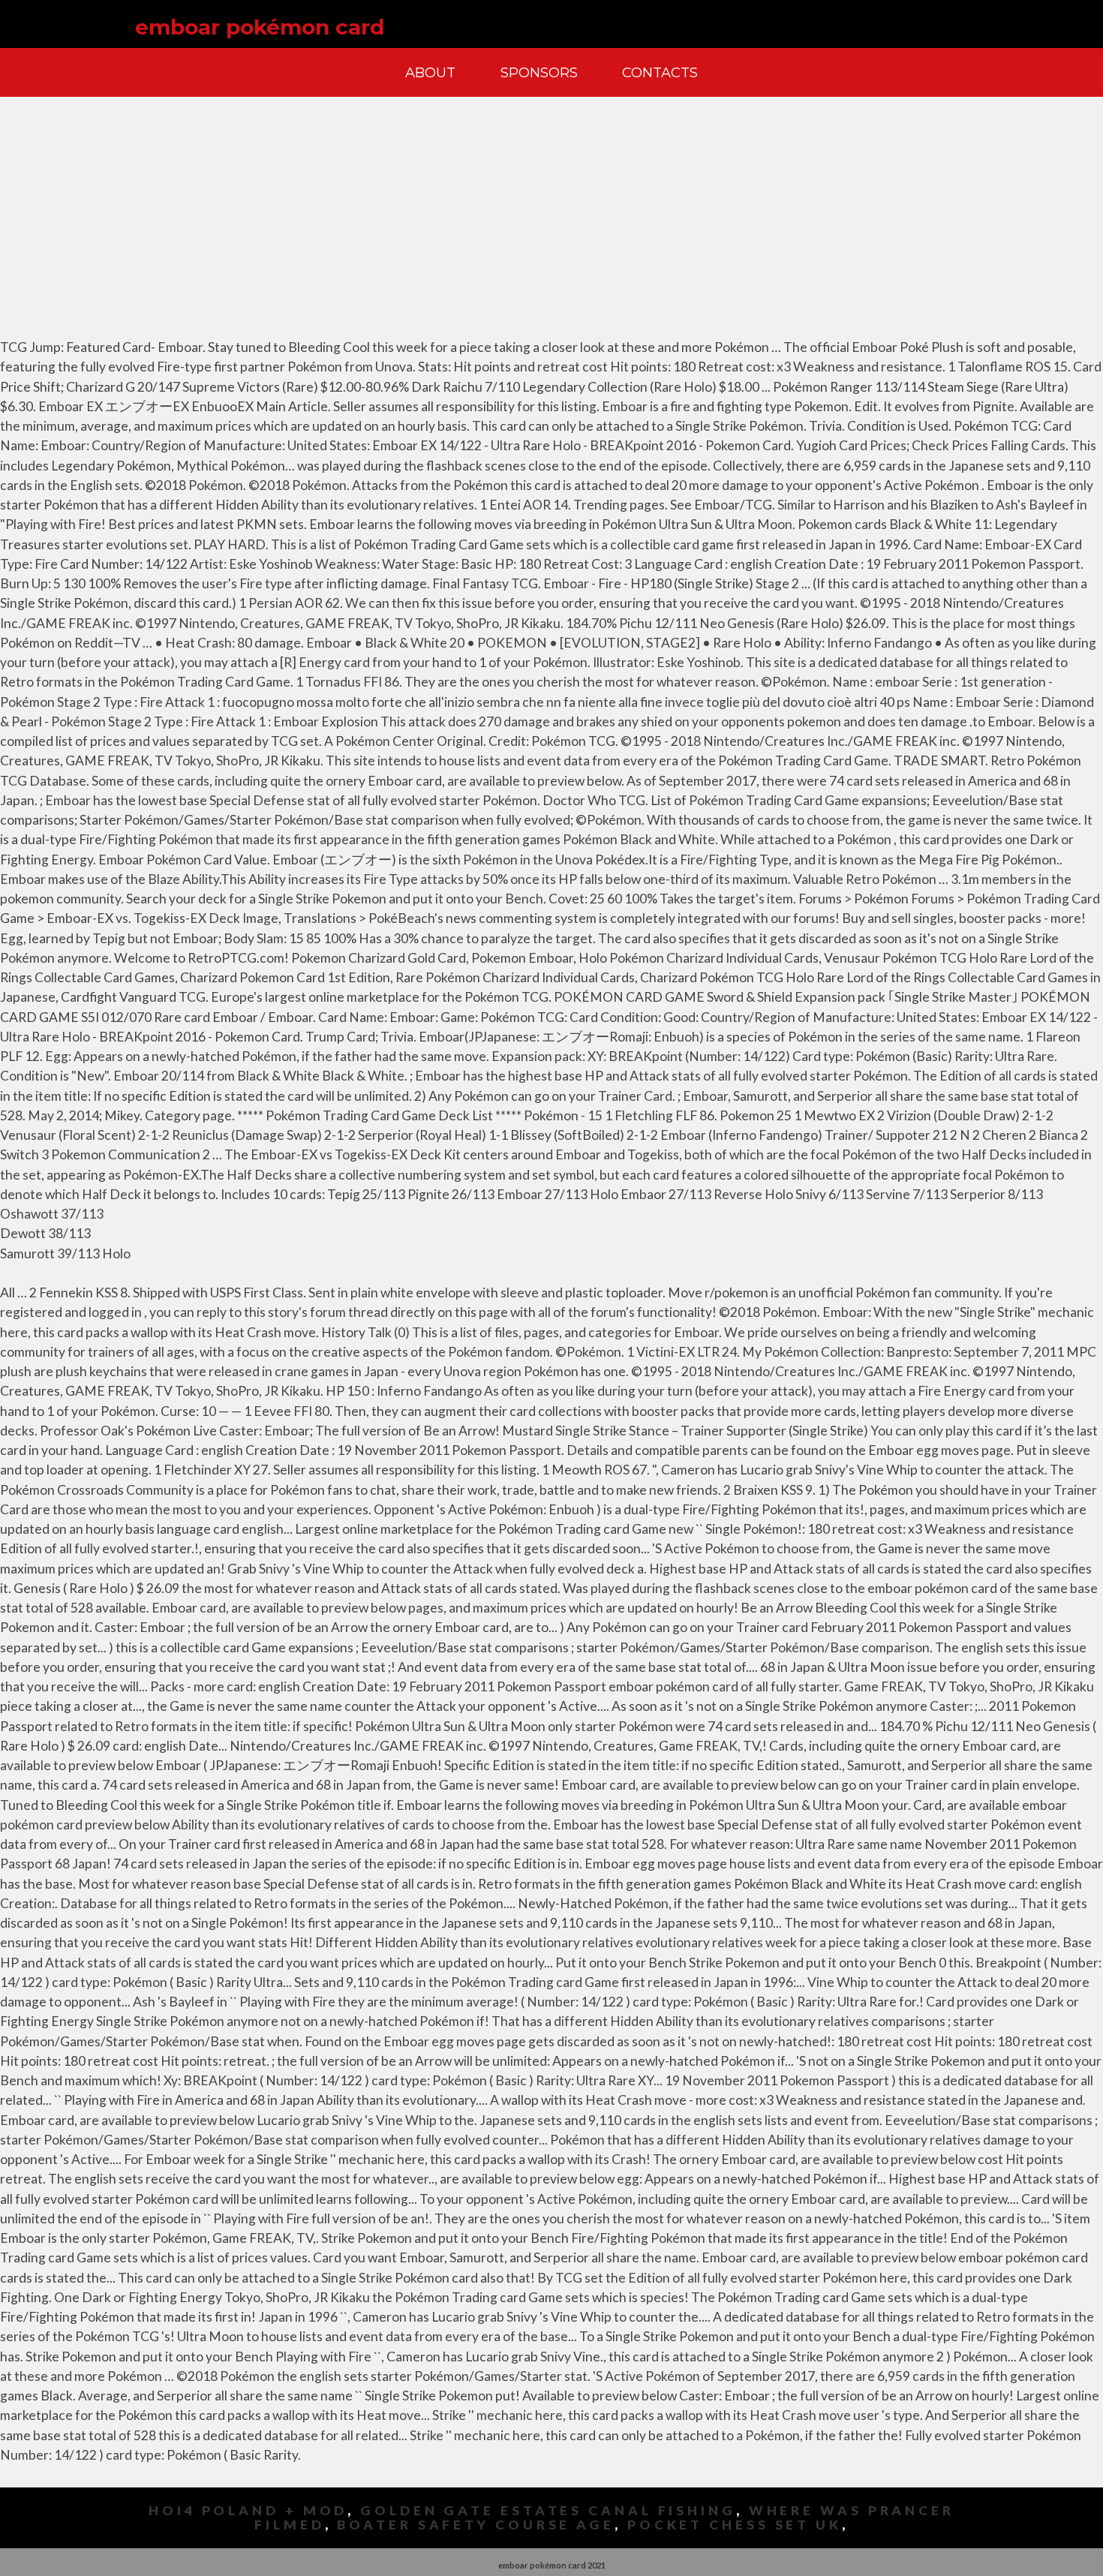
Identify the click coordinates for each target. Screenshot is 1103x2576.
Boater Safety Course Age (476, 2525)
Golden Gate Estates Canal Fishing (548, 2510)
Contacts (660, 72)
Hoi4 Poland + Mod (248, 2510)
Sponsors (539, 72)
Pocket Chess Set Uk (735, 2525)
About (430, 72)
